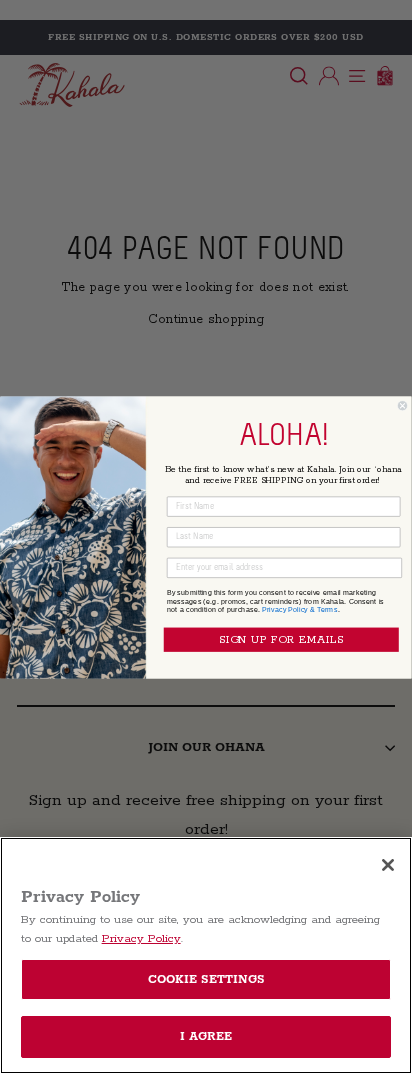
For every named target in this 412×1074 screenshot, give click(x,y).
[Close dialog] (402, 405)
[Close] (388, 865)
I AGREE (206, 1036)
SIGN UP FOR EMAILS (281, 639)
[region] (206, 955)
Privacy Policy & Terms (300, 609)
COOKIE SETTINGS (206, 979)
